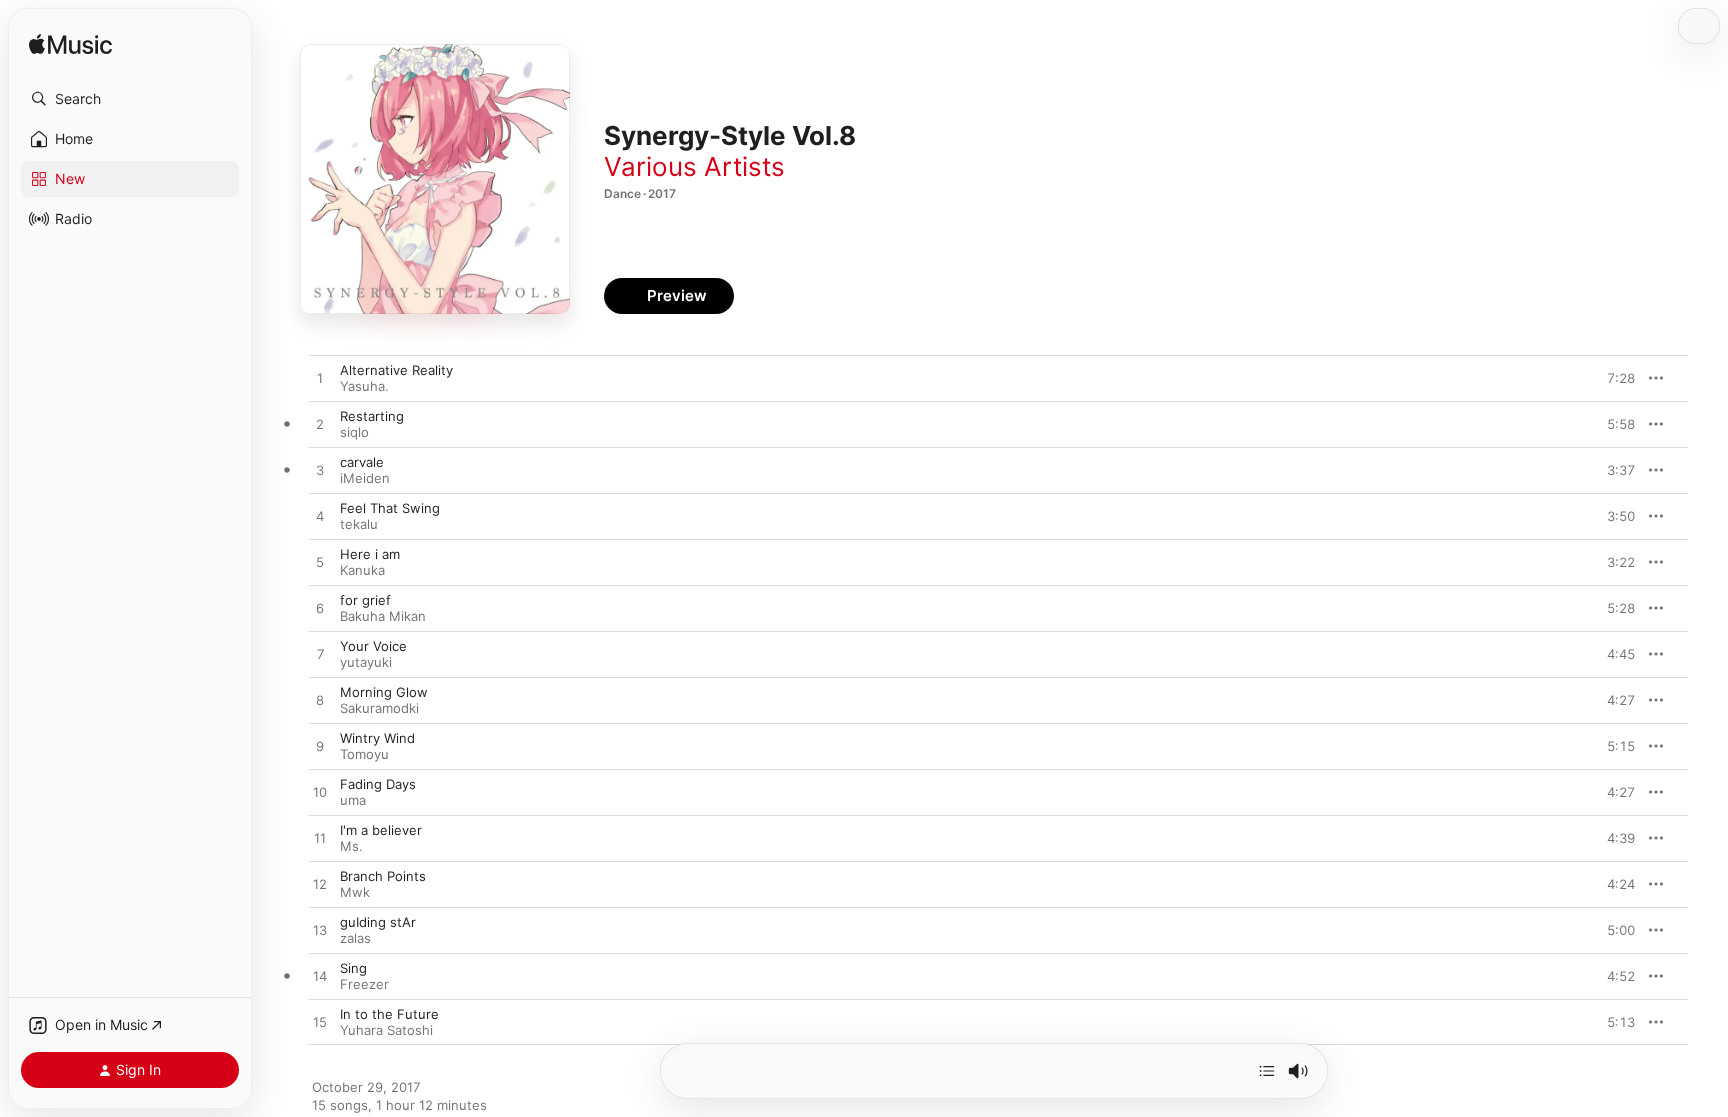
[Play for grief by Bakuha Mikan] (320, 609)
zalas (355, 938)
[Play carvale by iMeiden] (320, 471)
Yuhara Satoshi (386, 1030)
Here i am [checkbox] (370, 554)
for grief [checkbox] (365, 600)
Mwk (355, 892)
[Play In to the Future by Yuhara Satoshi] (320, 1023)
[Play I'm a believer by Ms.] (320, 839)
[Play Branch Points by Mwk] (320, 885)
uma (353, 800)
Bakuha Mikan (383, 616)
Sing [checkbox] (353, 968)
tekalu (359, 524)
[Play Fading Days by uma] (320, 793)
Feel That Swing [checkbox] (390, 508)
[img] (70, 45)
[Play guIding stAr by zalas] (320, 931)
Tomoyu (364, 754)
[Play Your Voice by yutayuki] (320, 655)
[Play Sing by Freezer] (320, 977)
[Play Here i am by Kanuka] (320, 563)
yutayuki (366, 662)
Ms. (351, 846)
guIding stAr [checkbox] (378, 922)
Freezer (364, 984)
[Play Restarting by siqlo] (320, 425)
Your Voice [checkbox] (373, 646)
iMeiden (365, 478)
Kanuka (362, 570)
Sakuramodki (379, 708)
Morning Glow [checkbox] (384, 692)
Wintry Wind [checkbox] (377, 738)
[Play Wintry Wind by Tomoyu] (320, 747)
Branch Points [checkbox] (383, 876)
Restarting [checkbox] (372, 416)
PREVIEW (1613, 378)
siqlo (354, 432)
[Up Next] (1267, 1071)
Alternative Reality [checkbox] (396, 370)
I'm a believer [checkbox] (381, 830)
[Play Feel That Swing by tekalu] (320, 517)
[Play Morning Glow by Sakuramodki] (320, 701)
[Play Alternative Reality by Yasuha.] (320, 379)
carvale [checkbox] (362, 462)
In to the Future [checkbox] (389, 1014)
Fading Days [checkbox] (378, 784)
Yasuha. (364, 386)
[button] (130, 99)
